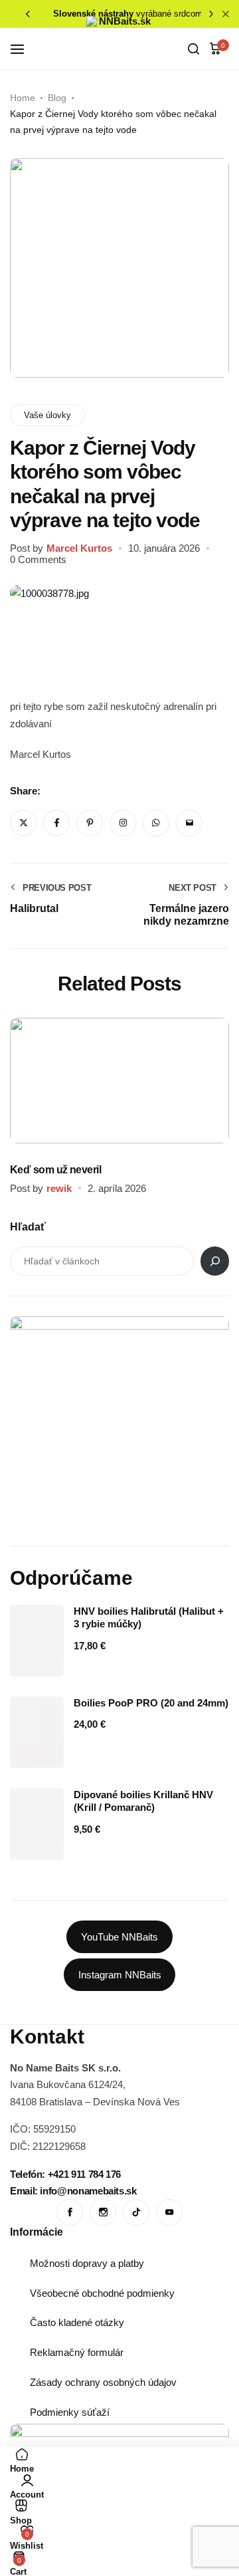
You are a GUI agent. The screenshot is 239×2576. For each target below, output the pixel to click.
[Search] (215, 1261)
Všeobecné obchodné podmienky (102, 2293)
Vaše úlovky (47, 415)
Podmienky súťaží (70, 2412)
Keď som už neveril (55, 1170)
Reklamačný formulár (77, 2352)
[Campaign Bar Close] (226, 14)
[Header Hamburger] (24, 49)
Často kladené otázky (77, 2322)
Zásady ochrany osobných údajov (103, 2382)
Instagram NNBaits (120, 1975)
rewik (59, 1188)
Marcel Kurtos (79, 548)
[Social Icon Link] (70, 2212)
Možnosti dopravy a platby (87, 2263)
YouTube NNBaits (119, 1937)
